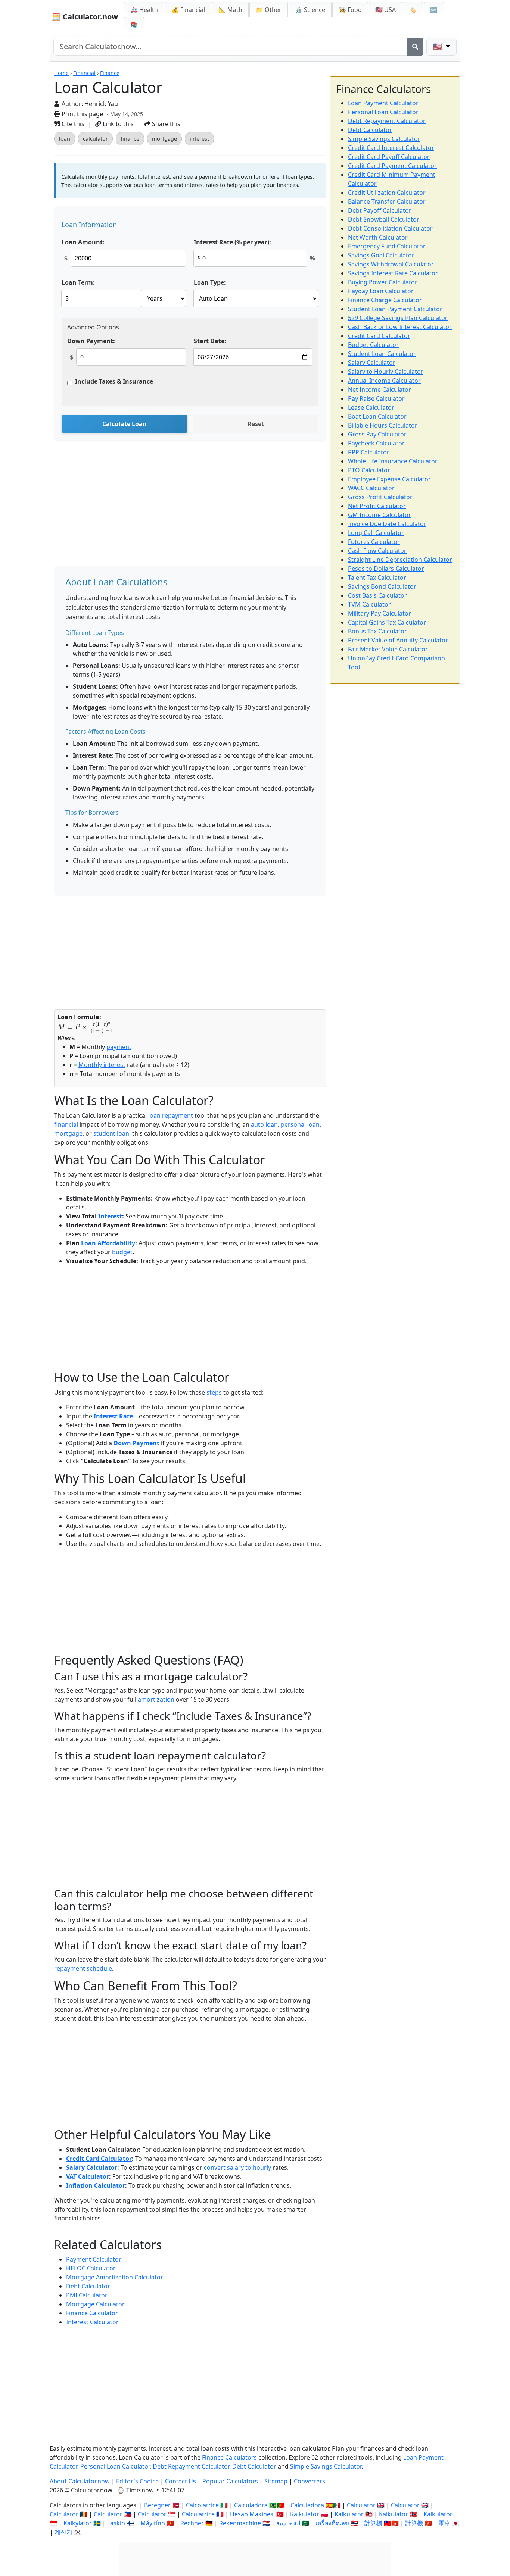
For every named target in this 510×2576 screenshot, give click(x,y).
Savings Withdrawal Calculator (391, 264)
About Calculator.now (80, 2481)
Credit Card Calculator (99, 2159)
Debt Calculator (88, 2286)
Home (61, 73)
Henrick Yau (101, 104)
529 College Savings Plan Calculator (398, 318)
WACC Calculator (371, 488)
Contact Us (181, 2481)
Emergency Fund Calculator (387, 246)
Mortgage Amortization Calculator (115, 2277)
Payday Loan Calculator (381, 291)
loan (65, 139)
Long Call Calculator (376, 533)
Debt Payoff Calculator (380, 210)
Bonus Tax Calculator (377, 631)
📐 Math (230, 10)
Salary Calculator (92, 2167)
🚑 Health (144, 10)
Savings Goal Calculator (381, 255)
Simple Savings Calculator (384, 139)
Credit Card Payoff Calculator (389, 157)
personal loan (300, 1124)
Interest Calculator (92, 2322)
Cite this (72, 124)
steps (214, 1392)
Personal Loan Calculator (383, 112)
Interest (110, 1216)
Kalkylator (78, 2523)
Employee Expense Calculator (389, 479)
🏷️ (413, 10)
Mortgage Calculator (95, 2304)
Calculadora (251, 2505)
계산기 (63, 2532)
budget (122, 1252)
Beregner (157, 2505)
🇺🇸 (438, 46)
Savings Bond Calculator (382, 586)
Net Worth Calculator (378, 237)
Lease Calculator (371, 407)
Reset (256, 424)
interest (199, 139)
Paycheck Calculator (376, 443)
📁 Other (269, 10)
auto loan (264, 1124)
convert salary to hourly (237, 2167)
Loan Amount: (83, 242)
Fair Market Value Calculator (388, 649)
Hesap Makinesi (252, 2514)
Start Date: (210, 341)
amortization (156, 1699)
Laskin (116, 2523)
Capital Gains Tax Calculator (387, 622)
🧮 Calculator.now (85, 17)
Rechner (192, 2523)
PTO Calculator (369, 470)
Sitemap (276, 2481)
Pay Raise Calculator (376, 398)
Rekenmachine (240, 2523)
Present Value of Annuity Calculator (398, 640)
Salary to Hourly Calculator (386, 372)
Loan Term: (78, 282)
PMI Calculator (87, 2295)
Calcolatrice (202, 2505)
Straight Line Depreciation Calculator (400, 560)
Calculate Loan (125, 424)
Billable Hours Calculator (383, 425)
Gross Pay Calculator (377, 434)
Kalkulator (305, 2514)
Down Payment (136, 1443)
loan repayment (171, 1115)
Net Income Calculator (380, 389)
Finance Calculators (229, 2457)
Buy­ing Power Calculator (383, 282)
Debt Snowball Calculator (384, 219)
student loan (111, 1133)
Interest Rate (113, 1416)
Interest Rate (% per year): (232, 242)
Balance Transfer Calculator (387, 201)
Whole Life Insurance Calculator (393, 461)
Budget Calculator (373, 345)
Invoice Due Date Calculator (387, 524)
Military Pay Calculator (380, 613)
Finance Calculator (92, 2313)
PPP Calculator (369, 452)
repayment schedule (83, 1968)
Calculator (361, 2505)
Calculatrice (198, 2514)
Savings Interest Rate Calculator (393, 273)
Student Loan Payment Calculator (395, 309)
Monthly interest (102, 1065)
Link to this (117, 124)
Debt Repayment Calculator (387, 121)
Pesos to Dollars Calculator (386, 569)
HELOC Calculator (91, 2268)
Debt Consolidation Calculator (390, 228)
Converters (310, 2481)
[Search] (415, 47)
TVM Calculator (369, 604)
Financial (84, 73)
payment (119, 1047)
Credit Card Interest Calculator (391, 148)
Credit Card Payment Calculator (392, 166)
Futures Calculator (374, 542)
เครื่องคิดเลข (332, 2523)
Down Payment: (91, 341)
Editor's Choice (137, 2481)
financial (66, 1124)
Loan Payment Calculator (383, 103)
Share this (165, 124)
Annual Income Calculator (384, 381)
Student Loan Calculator (382, 354)
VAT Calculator (88, 2176)
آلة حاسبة (288, 2523)
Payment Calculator (94, 2259)
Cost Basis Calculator (377, 595)
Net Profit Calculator (377, 506)
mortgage (164, 139)
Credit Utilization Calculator (387, 193)
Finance (110, 73)
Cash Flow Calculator (377, 551)
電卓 (444, 2523)
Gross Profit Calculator (380, 497)
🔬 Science (310, 10)
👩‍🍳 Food (350, 10)
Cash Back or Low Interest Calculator (400, 327)
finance (130, 139)
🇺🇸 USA (385, 10)
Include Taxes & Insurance (114, 381)
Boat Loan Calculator (377, 416)
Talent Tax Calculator (377, 578)
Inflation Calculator (96, 2185)
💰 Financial (188, 10)
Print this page (82, 114)
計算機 (373, 2523)
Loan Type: (210, 282)
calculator (95, 139)
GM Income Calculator (380, 515)
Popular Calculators (230, 2481)
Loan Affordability (108, 1243)
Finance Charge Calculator (385, 300)
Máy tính (153, 2523)
